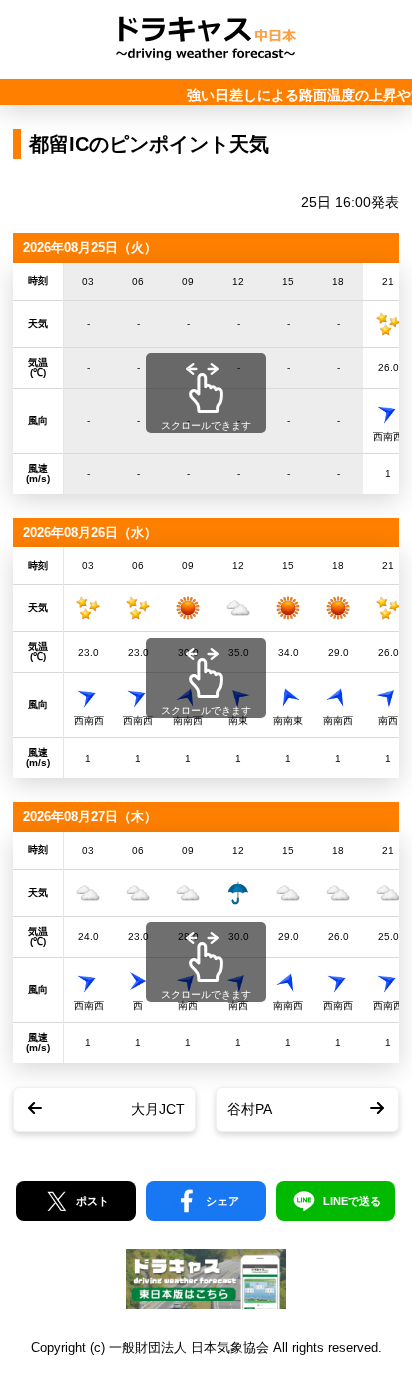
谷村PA (249, 1109)
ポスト (92, 1201)
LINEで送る (352, 1201)
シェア (222, 1201)
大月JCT (158, 1109)
